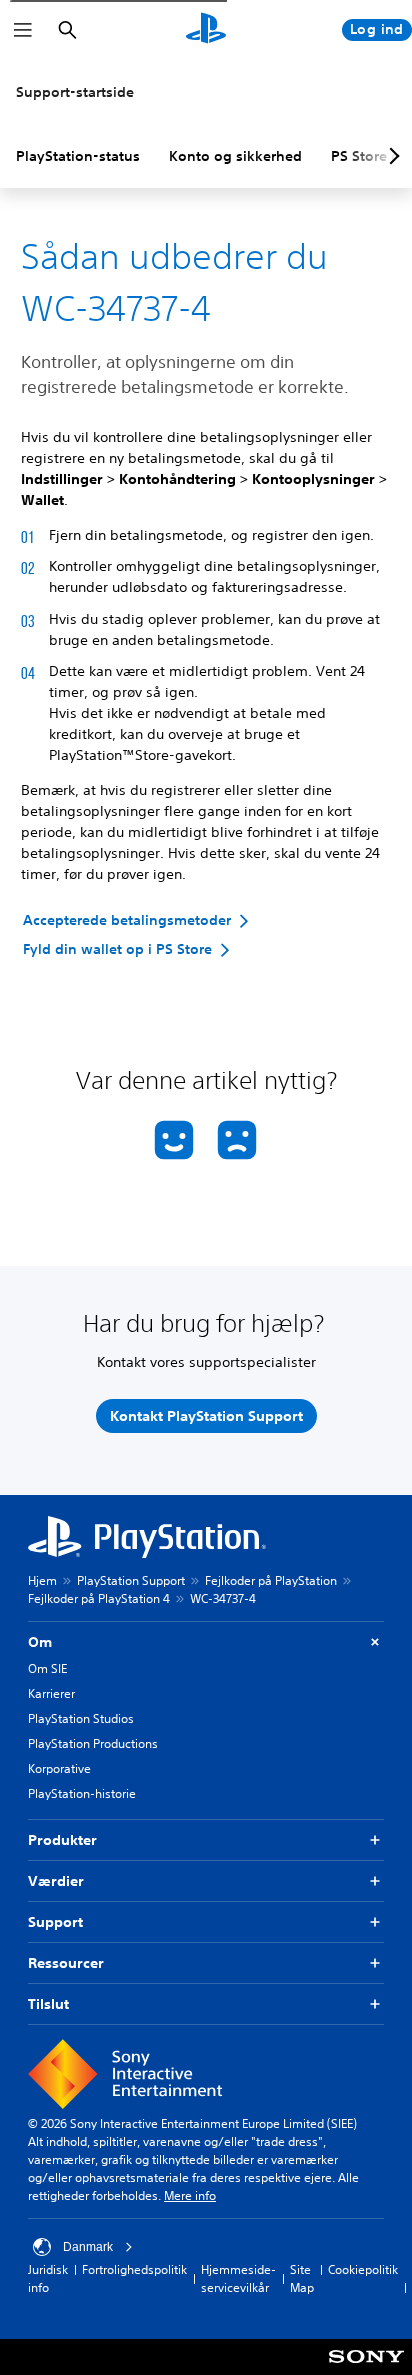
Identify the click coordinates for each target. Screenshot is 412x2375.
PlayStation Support (131, 1580)
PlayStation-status (78, 156)
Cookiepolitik (363, 2269)
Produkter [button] (62, 1840)
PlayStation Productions (93, 1743)
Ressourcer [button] (66, 1963)
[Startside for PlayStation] (206, 30)
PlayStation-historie (82, 1793)
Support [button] (55, 1922)
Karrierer (51, 1693)
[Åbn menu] (23, 30)
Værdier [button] (56, 1881)
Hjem (42, 1580)
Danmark (88, 2247)
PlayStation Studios (81, 1718)
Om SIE (47, 1668)
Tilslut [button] (48, 2004)
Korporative (59, 1768)
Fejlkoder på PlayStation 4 (99, 1598)
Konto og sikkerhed (235, 156)
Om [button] (40, 1642)
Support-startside (75, 92)
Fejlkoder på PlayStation (271, 1580)
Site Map (302, 2278)
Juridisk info (48, 2278)
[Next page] (391, 156)
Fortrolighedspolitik (134, 2269)
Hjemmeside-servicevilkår (238, 2278)
